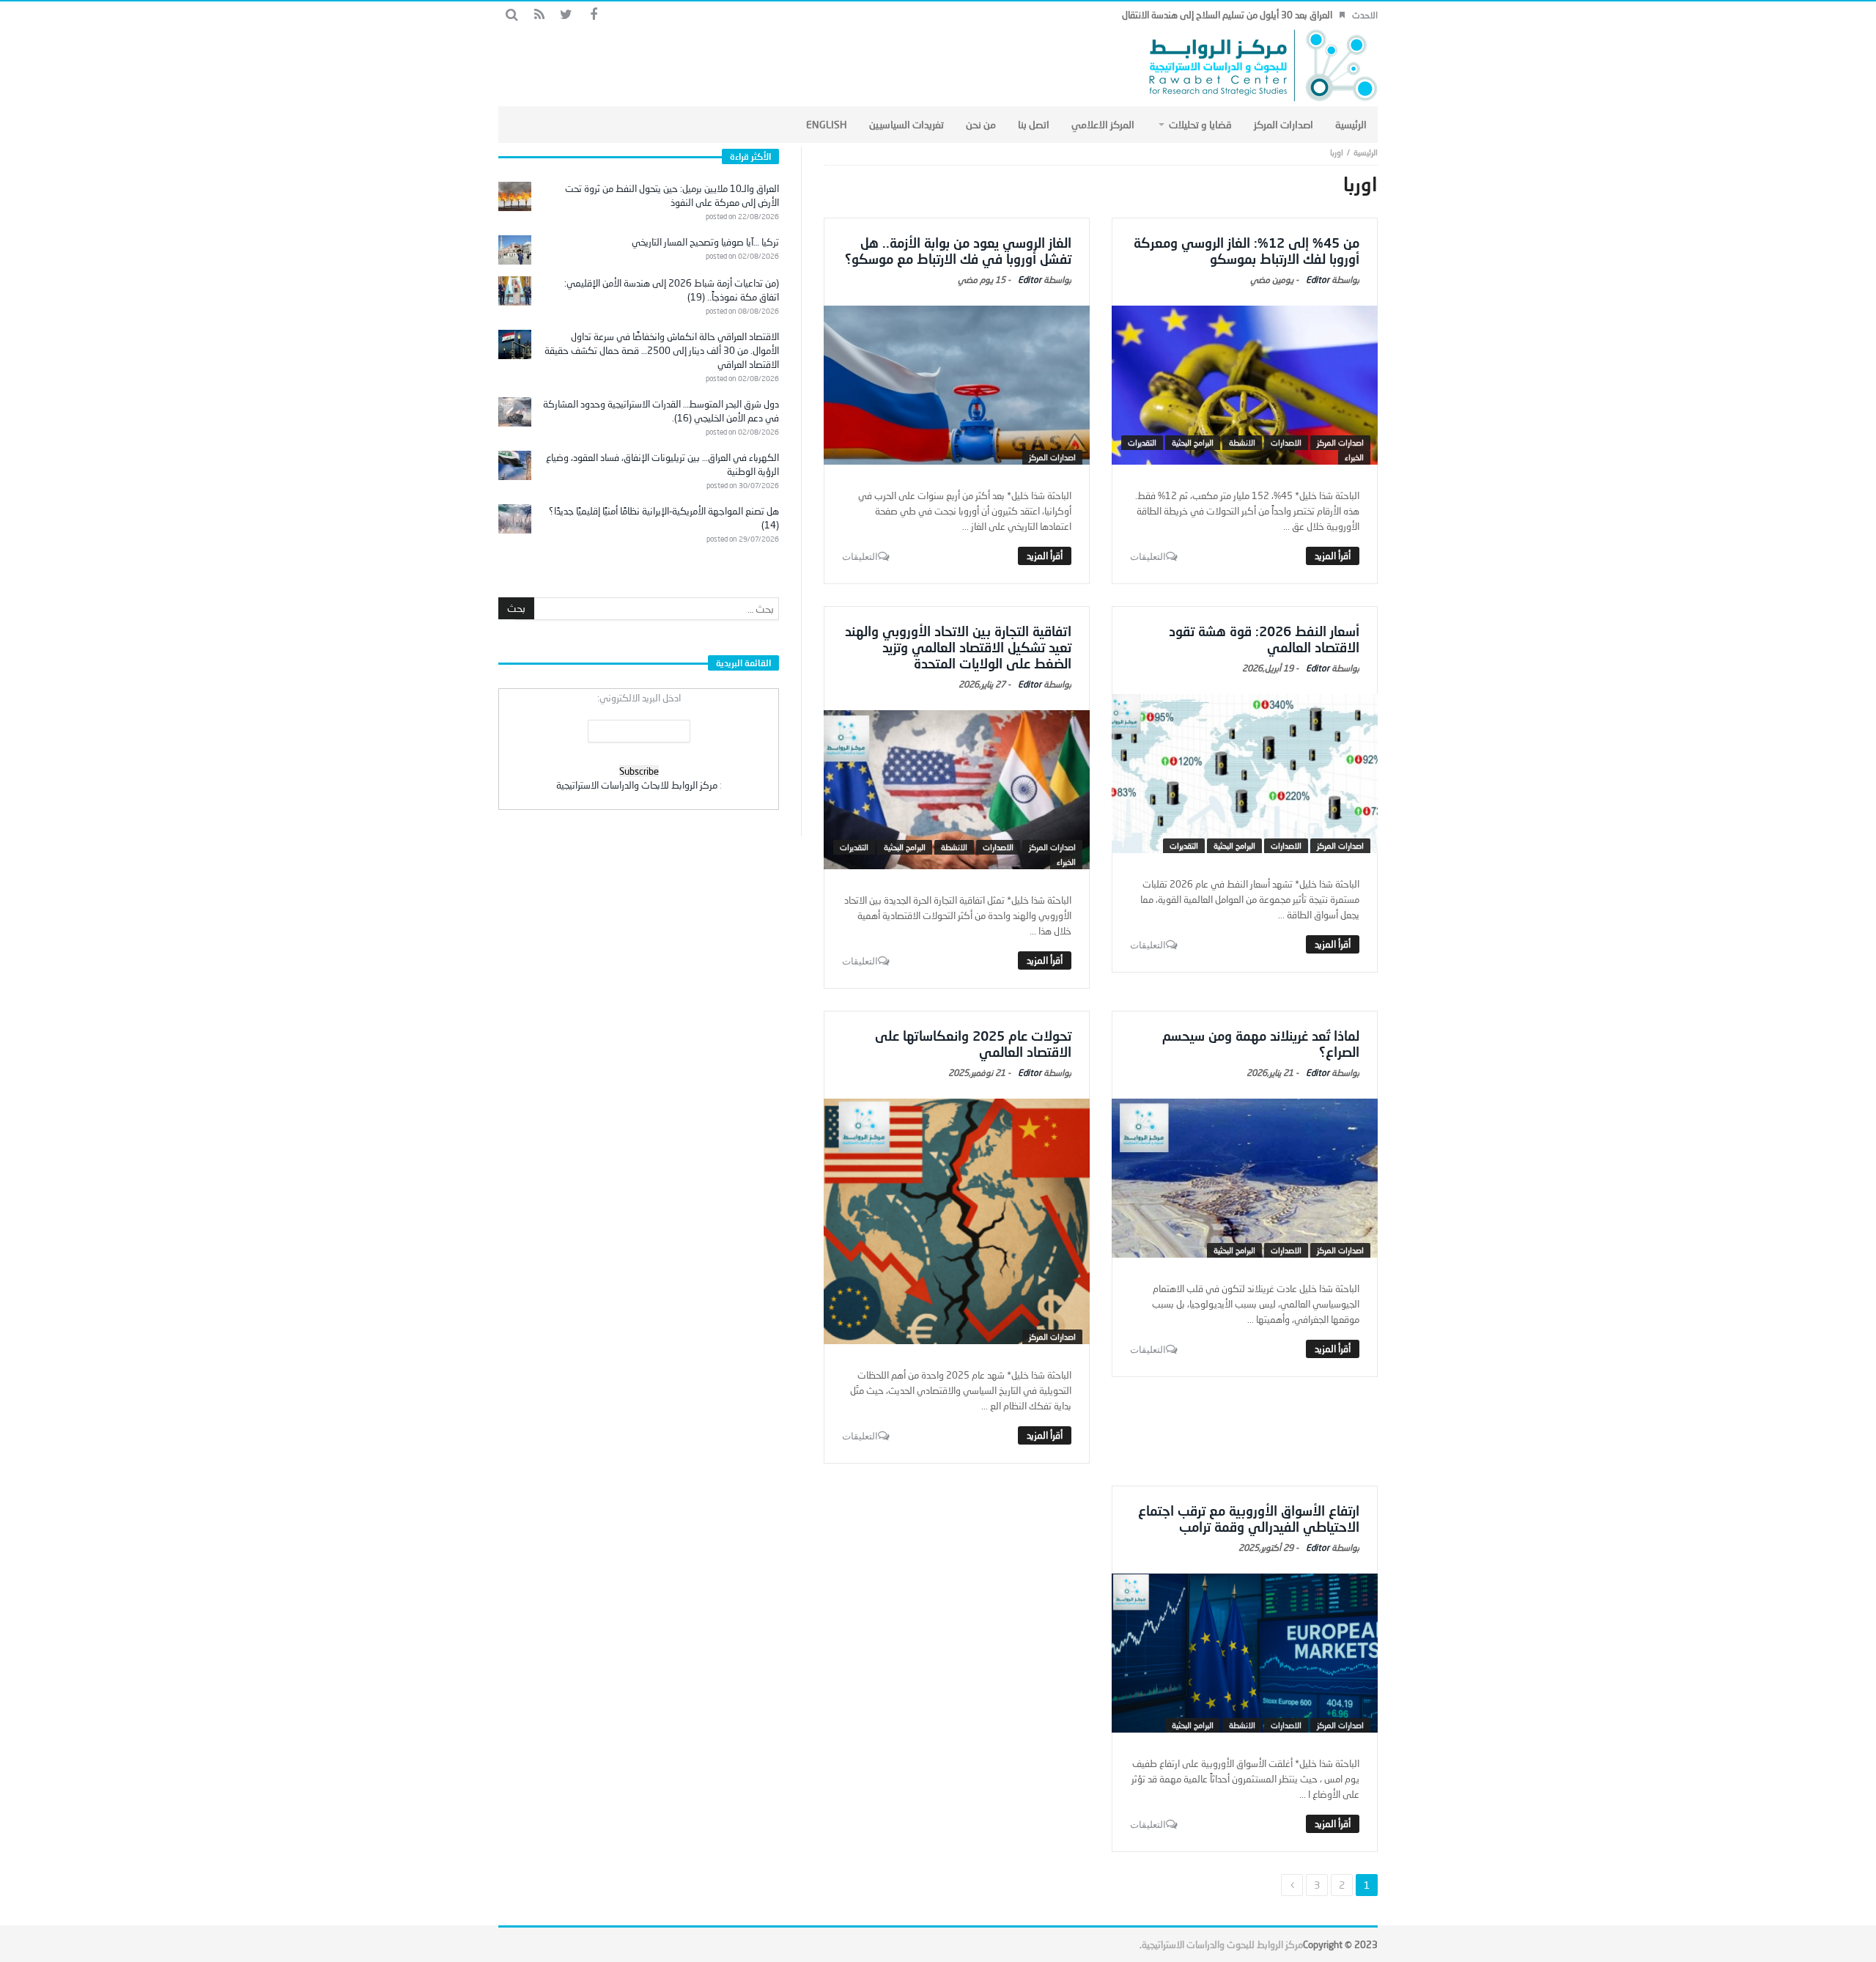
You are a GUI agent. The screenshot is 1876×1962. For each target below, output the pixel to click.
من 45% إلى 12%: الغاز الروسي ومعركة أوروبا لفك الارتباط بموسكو (1247, 251)
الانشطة (1242, 442)
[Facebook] (593, 15)
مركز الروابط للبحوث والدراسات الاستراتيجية (1222, 1944)
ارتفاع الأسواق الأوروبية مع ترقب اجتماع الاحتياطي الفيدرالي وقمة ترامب (1249, 1519)
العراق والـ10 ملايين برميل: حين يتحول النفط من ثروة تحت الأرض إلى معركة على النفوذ (672, 195)
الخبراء (1354, 457)
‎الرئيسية (1366, 152)
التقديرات (1142, 442)
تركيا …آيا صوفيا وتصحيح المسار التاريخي (705, 242)
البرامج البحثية (1193, 442)
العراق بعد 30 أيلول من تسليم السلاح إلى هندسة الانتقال (1227, 15)
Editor (1318, 280)
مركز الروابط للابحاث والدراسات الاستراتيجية (637, 785)
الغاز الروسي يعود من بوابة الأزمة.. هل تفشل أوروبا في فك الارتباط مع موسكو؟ (958, 251)
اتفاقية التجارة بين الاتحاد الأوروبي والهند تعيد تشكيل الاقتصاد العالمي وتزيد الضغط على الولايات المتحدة (958, 647)
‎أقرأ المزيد (1333, 556)
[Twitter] (566, 15)
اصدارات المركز (1340, 442)
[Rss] (539, 15)
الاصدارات (1286, 442)
